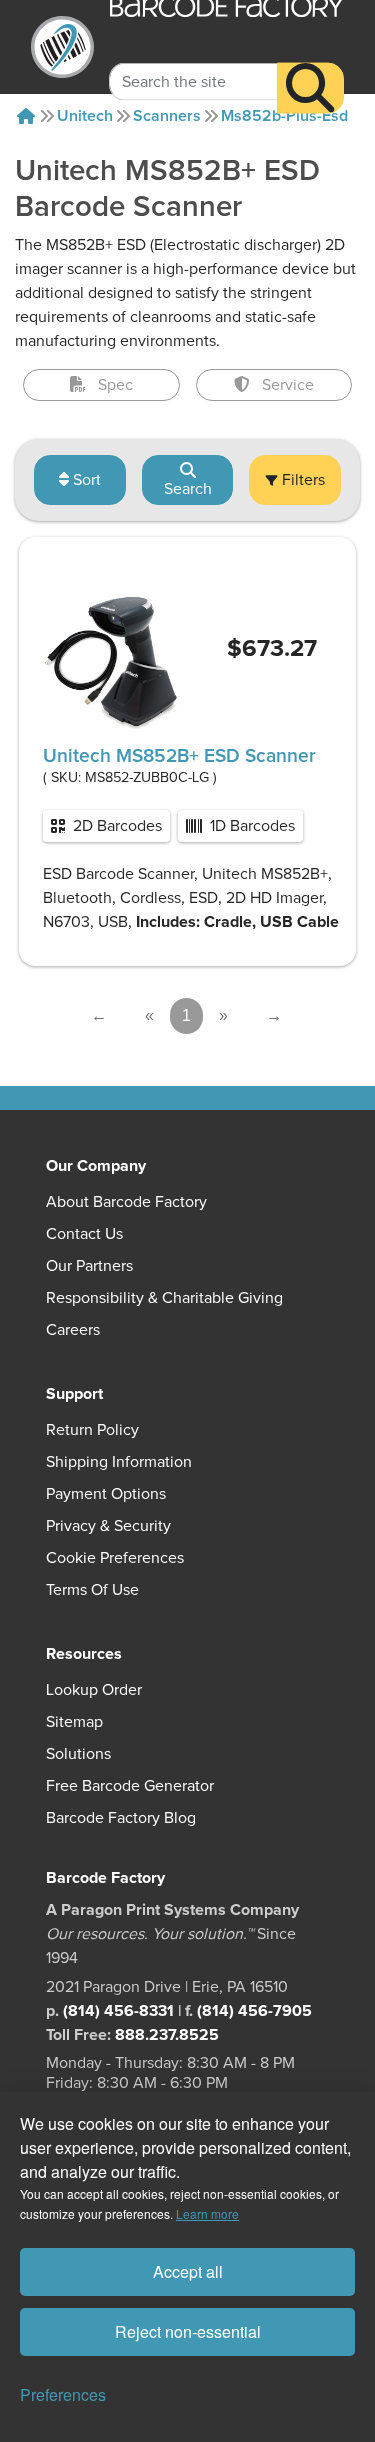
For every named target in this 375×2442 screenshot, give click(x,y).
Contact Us (84, 1234)
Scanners (167, 116)
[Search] (310, 87)
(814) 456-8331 (118, 2011)
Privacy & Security (108, 1526)
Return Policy (92, 1430)
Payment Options (106, 1494)
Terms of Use (92, 1590)
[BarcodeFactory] (62, 47)
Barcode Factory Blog (121, 1818)
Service (288, 385)
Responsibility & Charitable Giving (164, 1298)
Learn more (207, 2213)
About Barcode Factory (126, 1202)
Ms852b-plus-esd (284, 116)
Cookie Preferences (115, 1558)
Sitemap (74, 1722)
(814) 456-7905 (254, 2011)
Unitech (85, 116)
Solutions (78, 1754)
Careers (73, 1330)
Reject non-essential (188, 2331)
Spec (115, 385)
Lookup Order (94, 1690)
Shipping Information (119, 1462)
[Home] (26, 116)
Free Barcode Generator (130, 1786)
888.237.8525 (167, 2035)
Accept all (188, 2271)
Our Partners (89, 1266)
